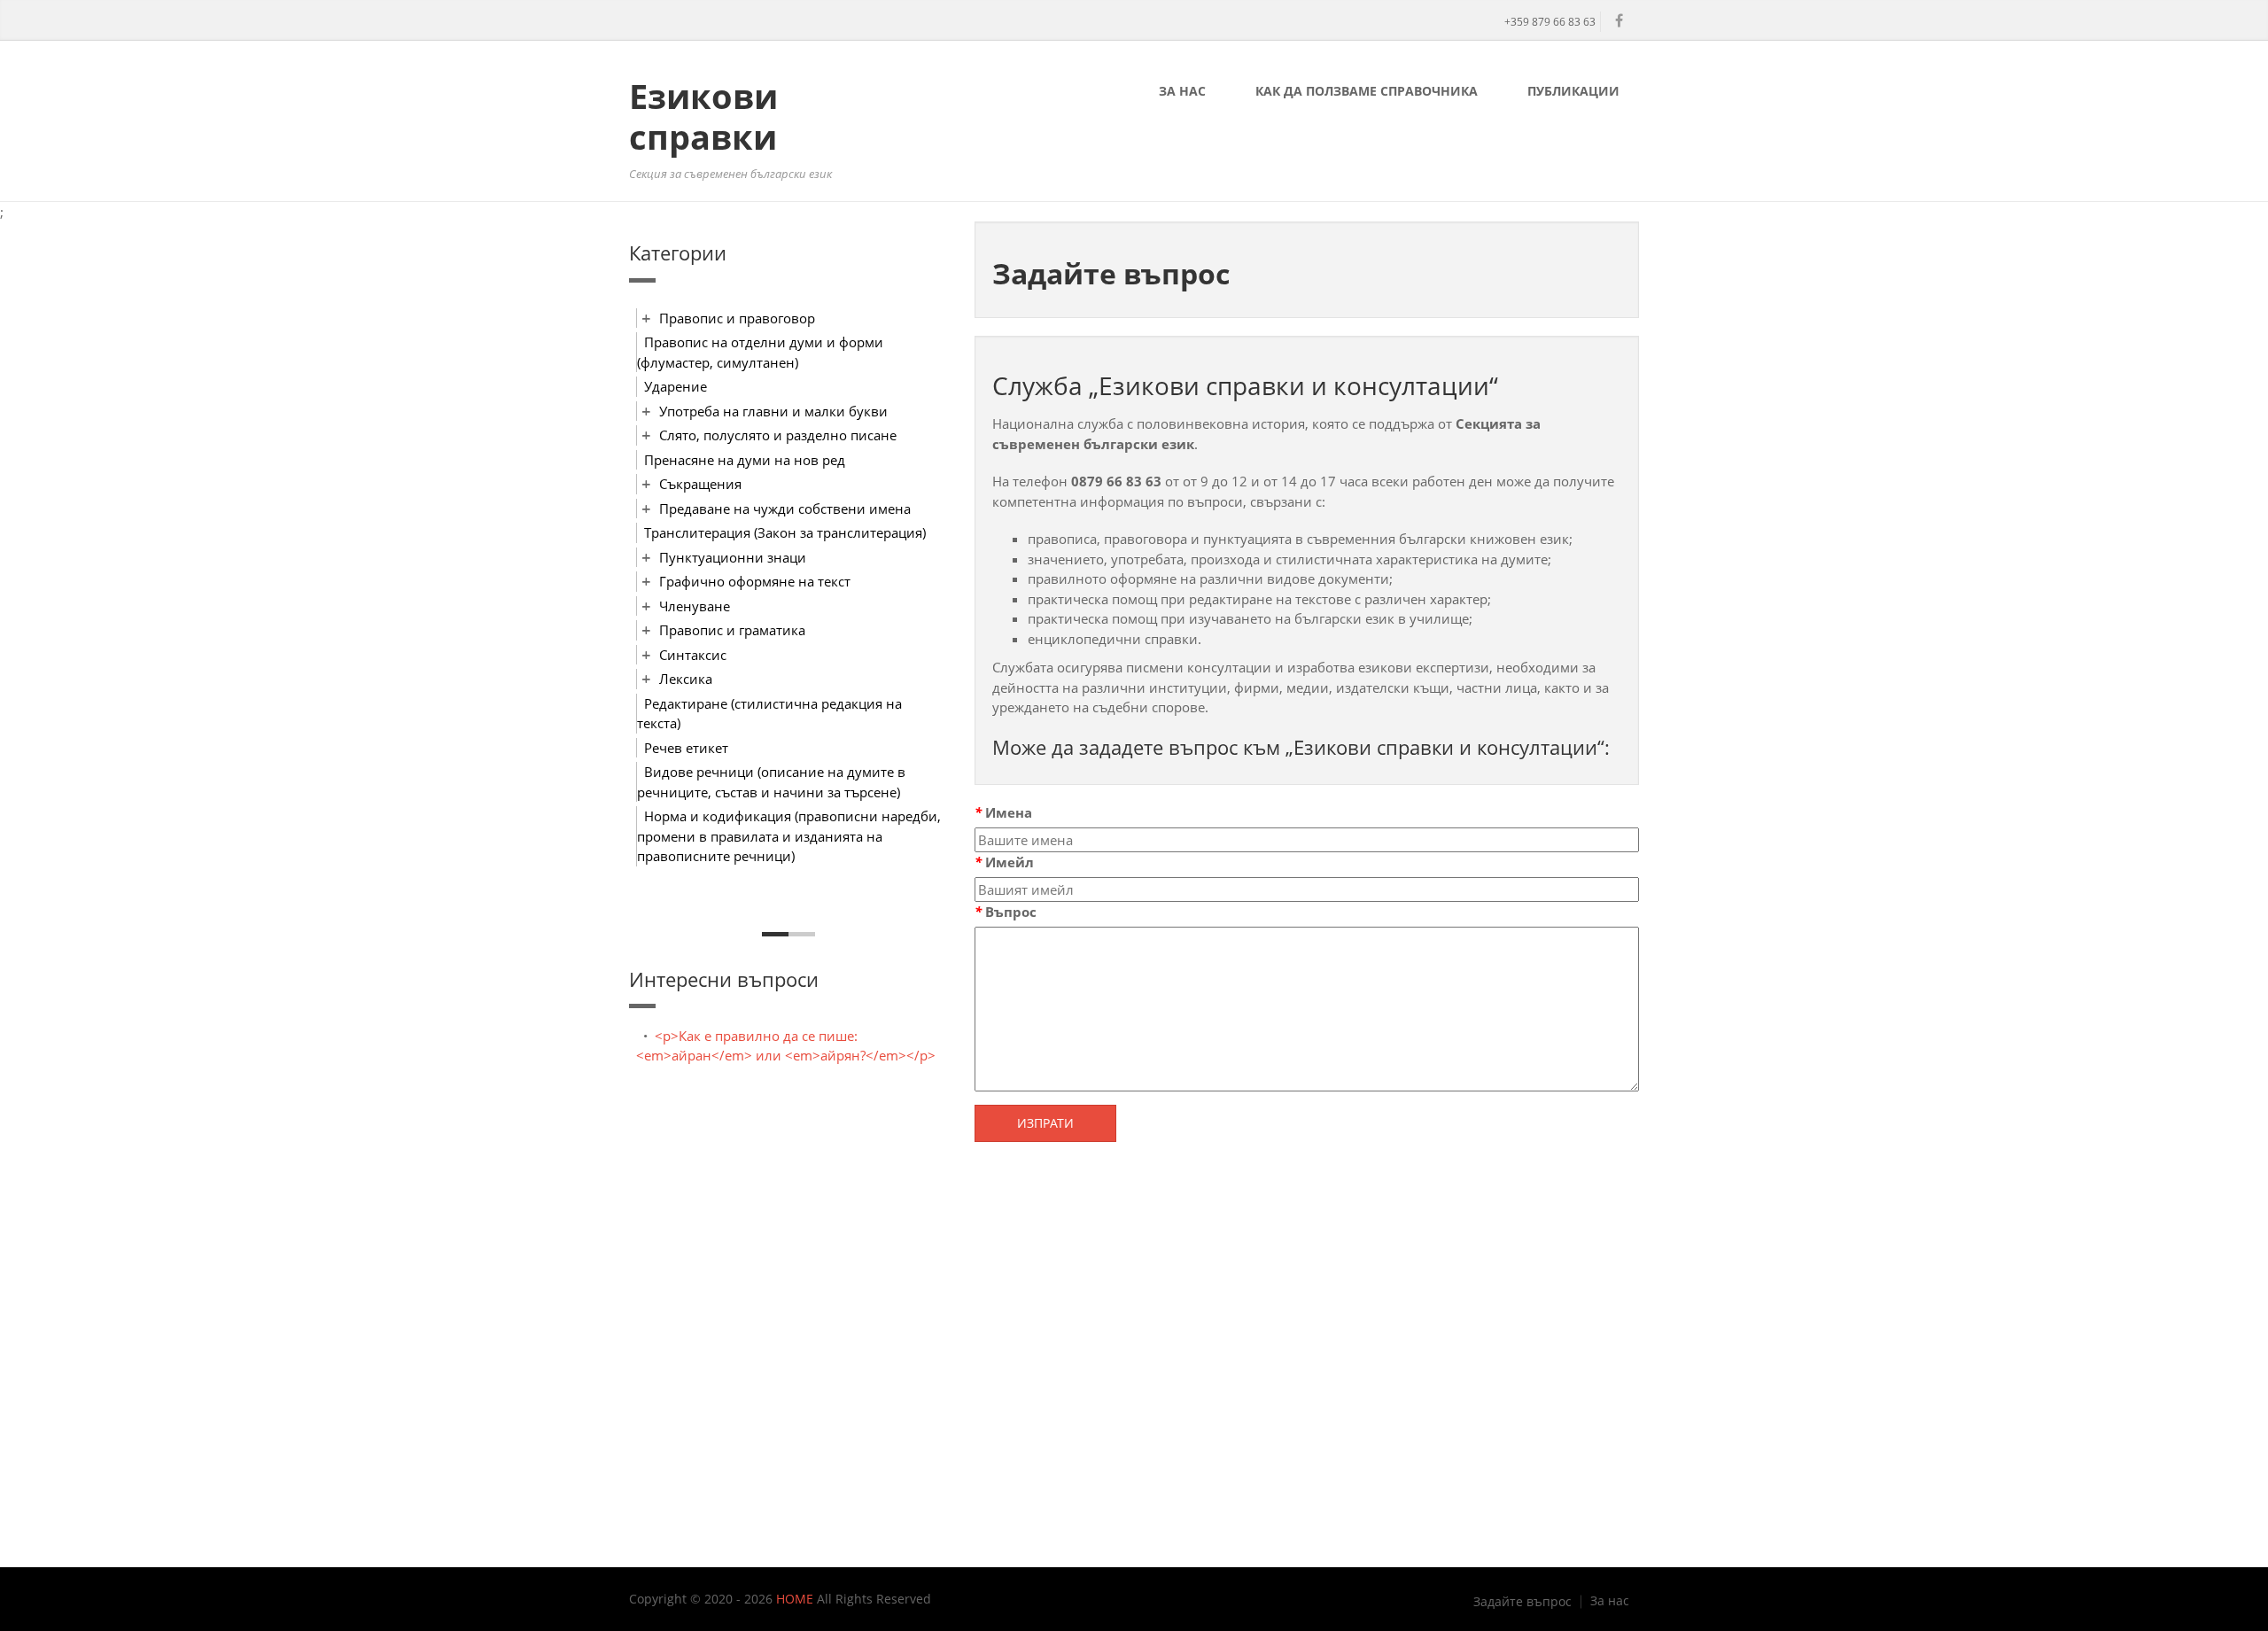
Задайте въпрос (1522, 1602)
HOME (795, 1599)
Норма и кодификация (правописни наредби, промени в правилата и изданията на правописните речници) (789, 836)
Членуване (695, 606)
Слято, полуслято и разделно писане (778, 435)
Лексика (686, 679)
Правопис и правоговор (737, 318)
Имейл (1004, 862)
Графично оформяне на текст (755, 581)
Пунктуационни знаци (733, 557)
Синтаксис (693, 655)
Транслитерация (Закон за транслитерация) (785, 532)
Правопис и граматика (732, 630)
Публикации (1573, 91)
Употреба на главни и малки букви (773, 411)
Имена (1003, 812)
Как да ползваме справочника (1367, 91)
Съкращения (700, 484)
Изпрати (1045, 1123)
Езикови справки (703, 116)
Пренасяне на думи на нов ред (745, 460)
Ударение (676, 386)
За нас (1182, 91)
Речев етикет (686, 748)
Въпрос (1006, 912)
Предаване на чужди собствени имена (785, 509)
